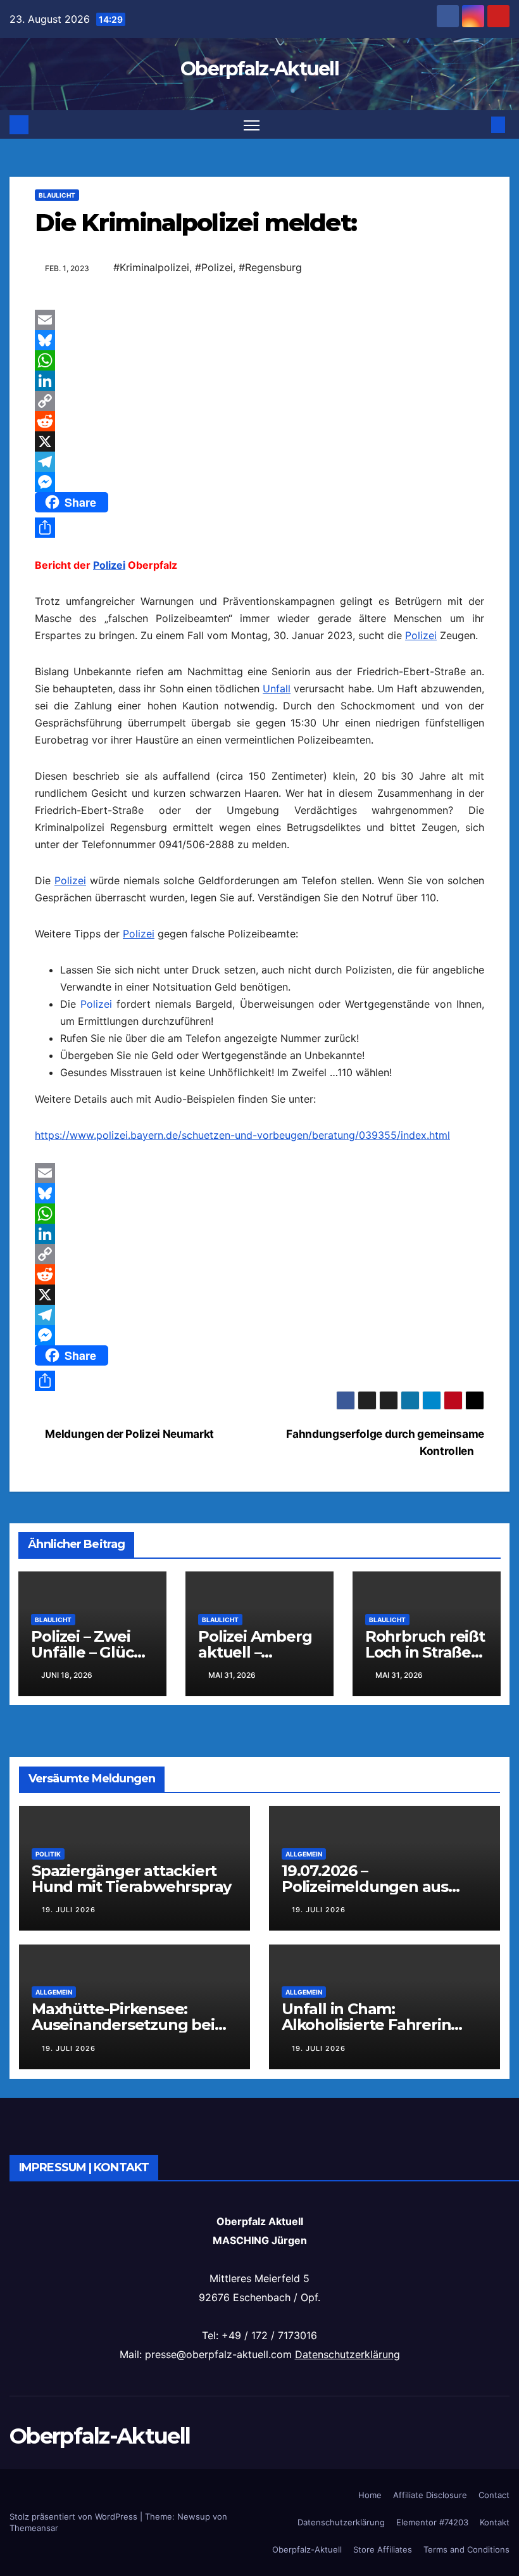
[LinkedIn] (259, 381)
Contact (494, 2495)
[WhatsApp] (259, 360)
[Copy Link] (259, 401)
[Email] (259, 320)
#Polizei (214, 267)
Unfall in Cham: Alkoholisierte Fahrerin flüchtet (366, 2025)
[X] (259, 441)
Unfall (277, 688)
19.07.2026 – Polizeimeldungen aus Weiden (365, 1887)
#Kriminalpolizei (151, 267)
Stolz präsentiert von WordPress (75, 2516)
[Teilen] (259, 528)
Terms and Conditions (466, 2549)
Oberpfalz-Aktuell (259, 69)
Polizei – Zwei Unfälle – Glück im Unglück (87, 1652)
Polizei (109, 565)
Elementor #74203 (432, 2522)
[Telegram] (259, 462)
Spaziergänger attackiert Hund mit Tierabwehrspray (131, 1879)
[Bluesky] (259, 340)
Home (370, 2495)
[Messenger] (259, 482)
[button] (478, 125)
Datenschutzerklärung (347, 2354)
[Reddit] (259, 421)
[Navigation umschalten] (252, 124)
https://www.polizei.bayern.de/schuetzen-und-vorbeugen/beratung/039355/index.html (242, 1135)
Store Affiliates (383, 2549)
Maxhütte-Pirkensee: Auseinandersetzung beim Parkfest (130, 2025)
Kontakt (495, 2522)
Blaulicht (57, 195)
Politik (48, 1854)
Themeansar (34, 2528)
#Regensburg (270, 267)
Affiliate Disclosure (430, 2495)
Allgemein (304, 1854)
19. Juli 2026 (69, 1910)
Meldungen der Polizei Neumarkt (128, 1434)
